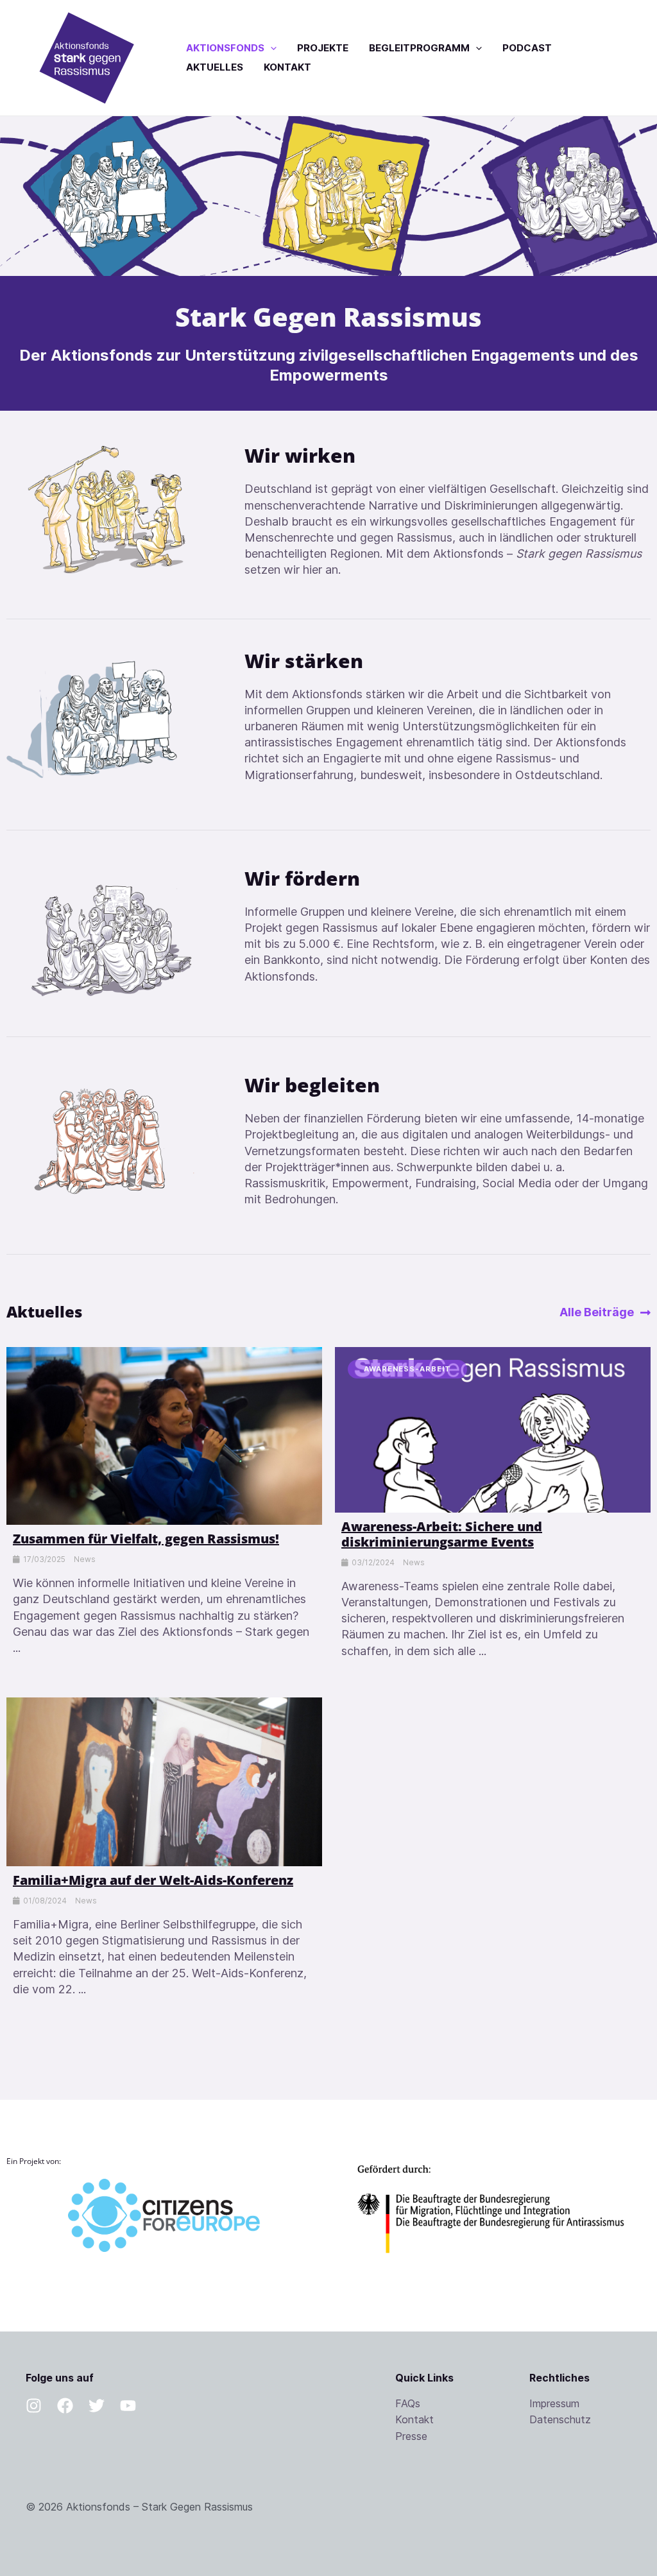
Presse (411, 2436)
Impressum (554, 2403)
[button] (270, 48)
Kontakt (414, 2419)
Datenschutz (560, 2419)
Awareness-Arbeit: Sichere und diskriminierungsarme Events (442, 1534)
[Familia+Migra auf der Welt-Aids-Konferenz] (164, 1781)
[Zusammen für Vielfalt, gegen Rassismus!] (164, 1435)
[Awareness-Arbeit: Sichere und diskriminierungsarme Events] (493, 1429)
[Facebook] (65, 2406)
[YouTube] (128, 2406)
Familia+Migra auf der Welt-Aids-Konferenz (153, 1880)
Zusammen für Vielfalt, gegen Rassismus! (146, 1539)
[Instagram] (34, 2406)
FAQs (408, 2403)
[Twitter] (97, 2406)
